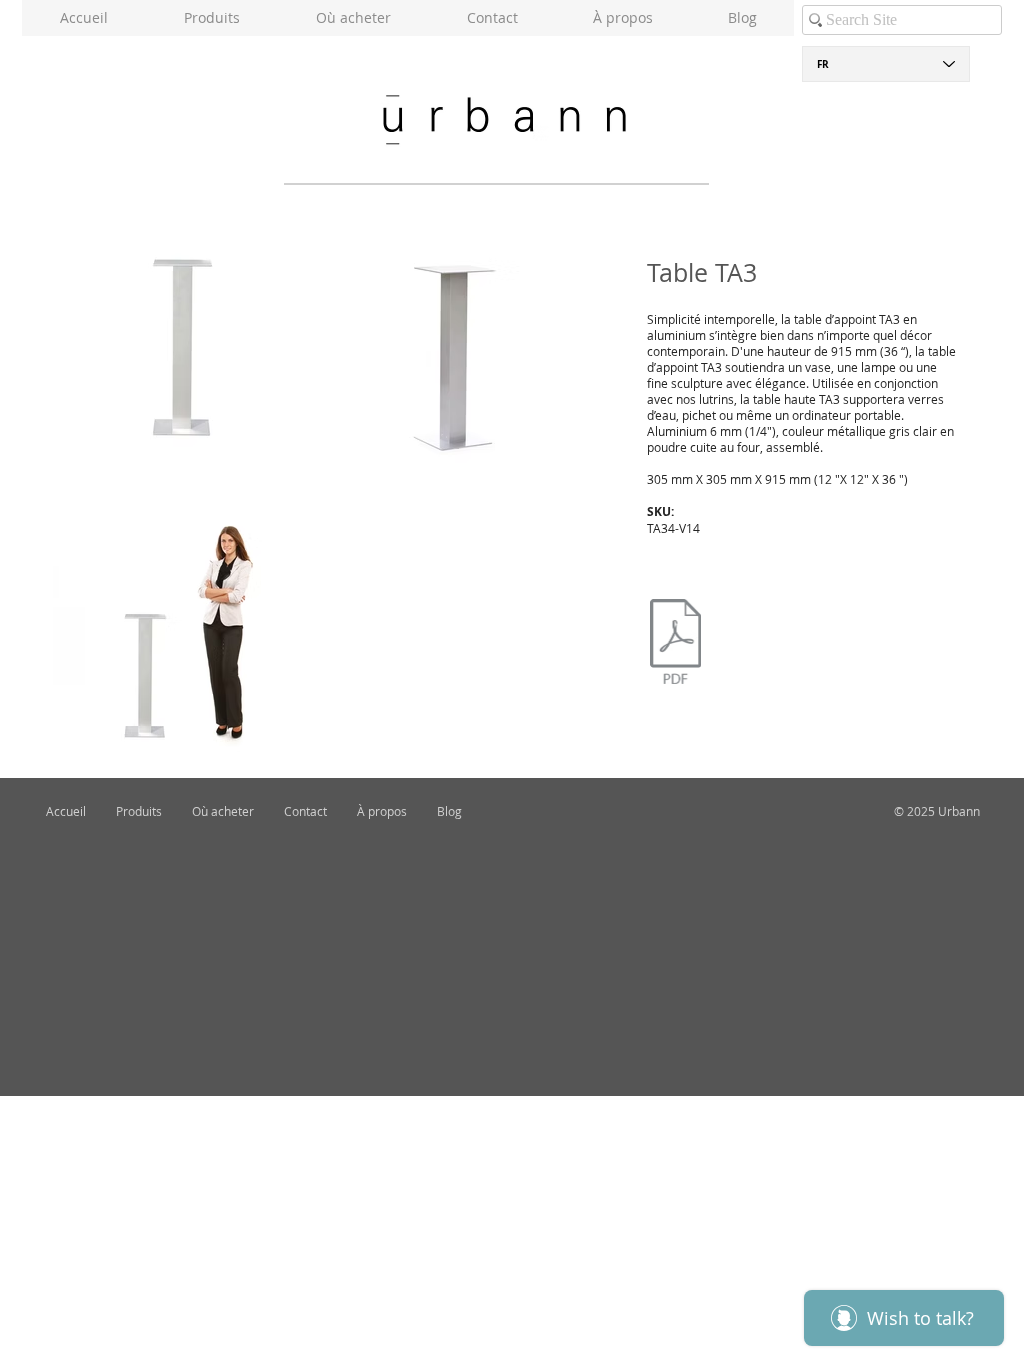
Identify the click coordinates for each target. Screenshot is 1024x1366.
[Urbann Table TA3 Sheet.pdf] (675, 644)
